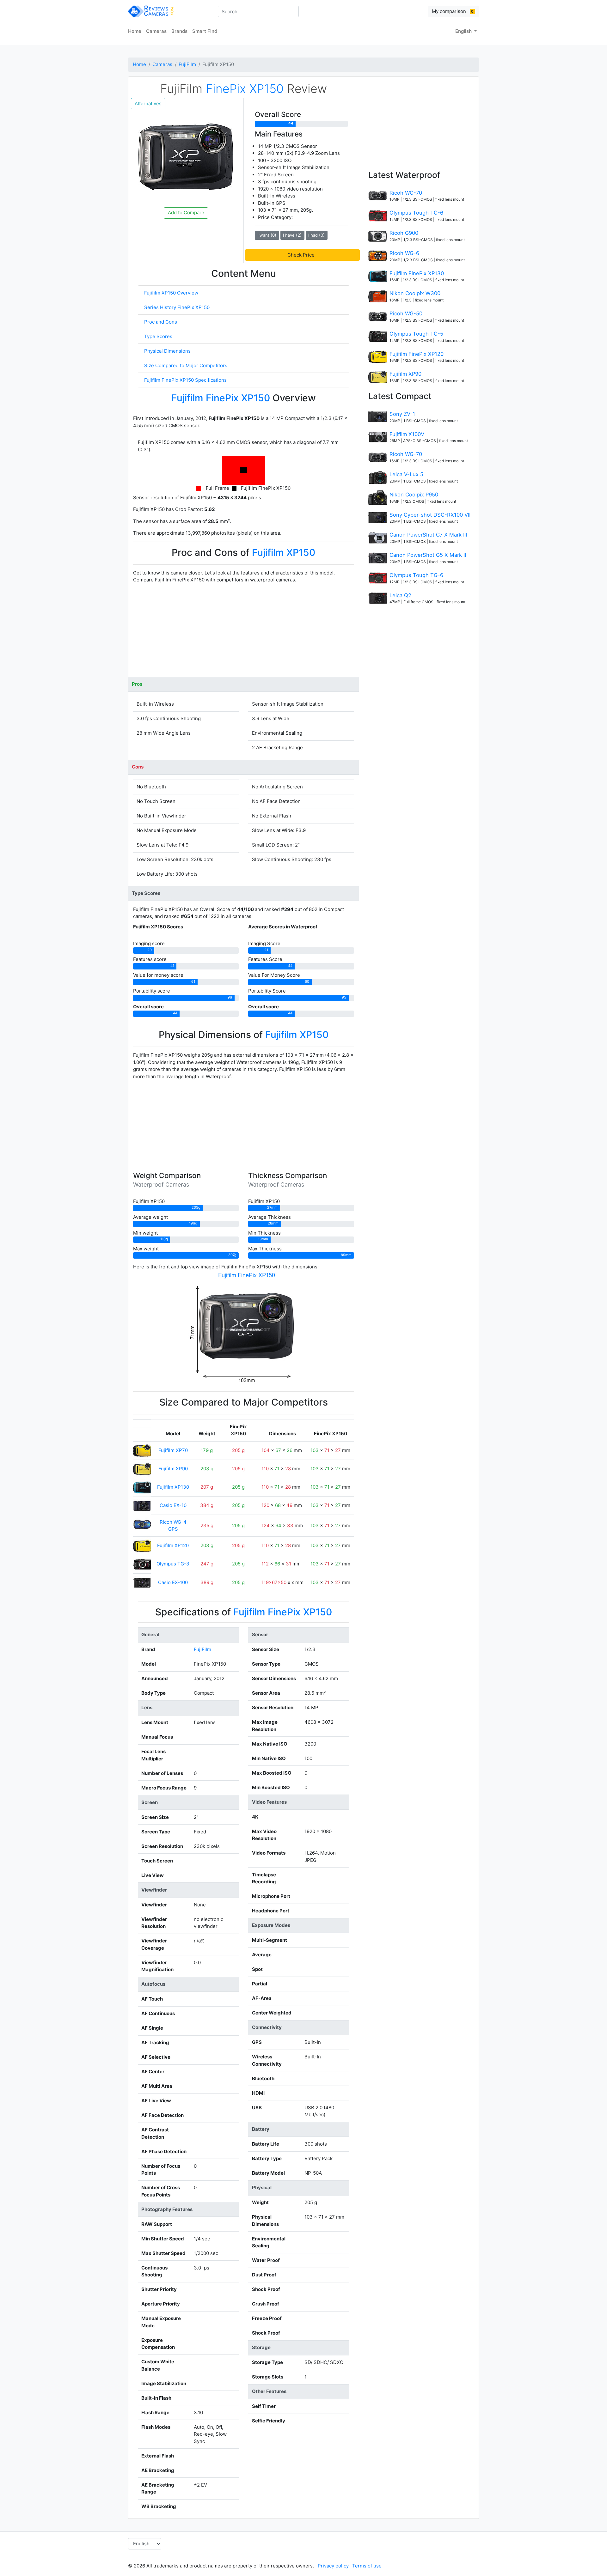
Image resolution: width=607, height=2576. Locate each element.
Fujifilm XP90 (173, 1469)
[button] (302, 255)
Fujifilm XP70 (173, 1450)
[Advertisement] (244, 633)
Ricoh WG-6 (404, 253)
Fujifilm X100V (407, 434)
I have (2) (292, 235)
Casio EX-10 (173, 1505)
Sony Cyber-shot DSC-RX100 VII (430, 515)
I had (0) (316, 235)
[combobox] (258, 11)
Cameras (156, 31)
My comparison (453, 11)
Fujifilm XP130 (173, 1487)
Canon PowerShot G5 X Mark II (428, 555)
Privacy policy (333, 2566)
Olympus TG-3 (173, 1564)
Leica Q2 (400, 595)
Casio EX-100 (173, 1582)
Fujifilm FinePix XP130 (417, 273)
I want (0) (267, 235)
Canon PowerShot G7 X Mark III (428, 535)
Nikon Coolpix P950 (414, 495)
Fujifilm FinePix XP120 (417, 354)
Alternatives (148, 103)
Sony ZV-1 (402, 414)
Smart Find (205, 31)
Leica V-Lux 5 (406, 474)
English (464, 31)
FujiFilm (187, 64)
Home (135, 31)
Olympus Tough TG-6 (416, 213)
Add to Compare (186, 213)
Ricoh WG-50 (406, 313)
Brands (179, 31)
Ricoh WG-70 (406, 193)
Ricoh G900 (404, 233)
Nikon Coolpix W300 (415, 293)
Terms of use (367, 2566)
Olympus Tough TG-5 (416, 334)
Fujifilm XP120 (173, 1545)
